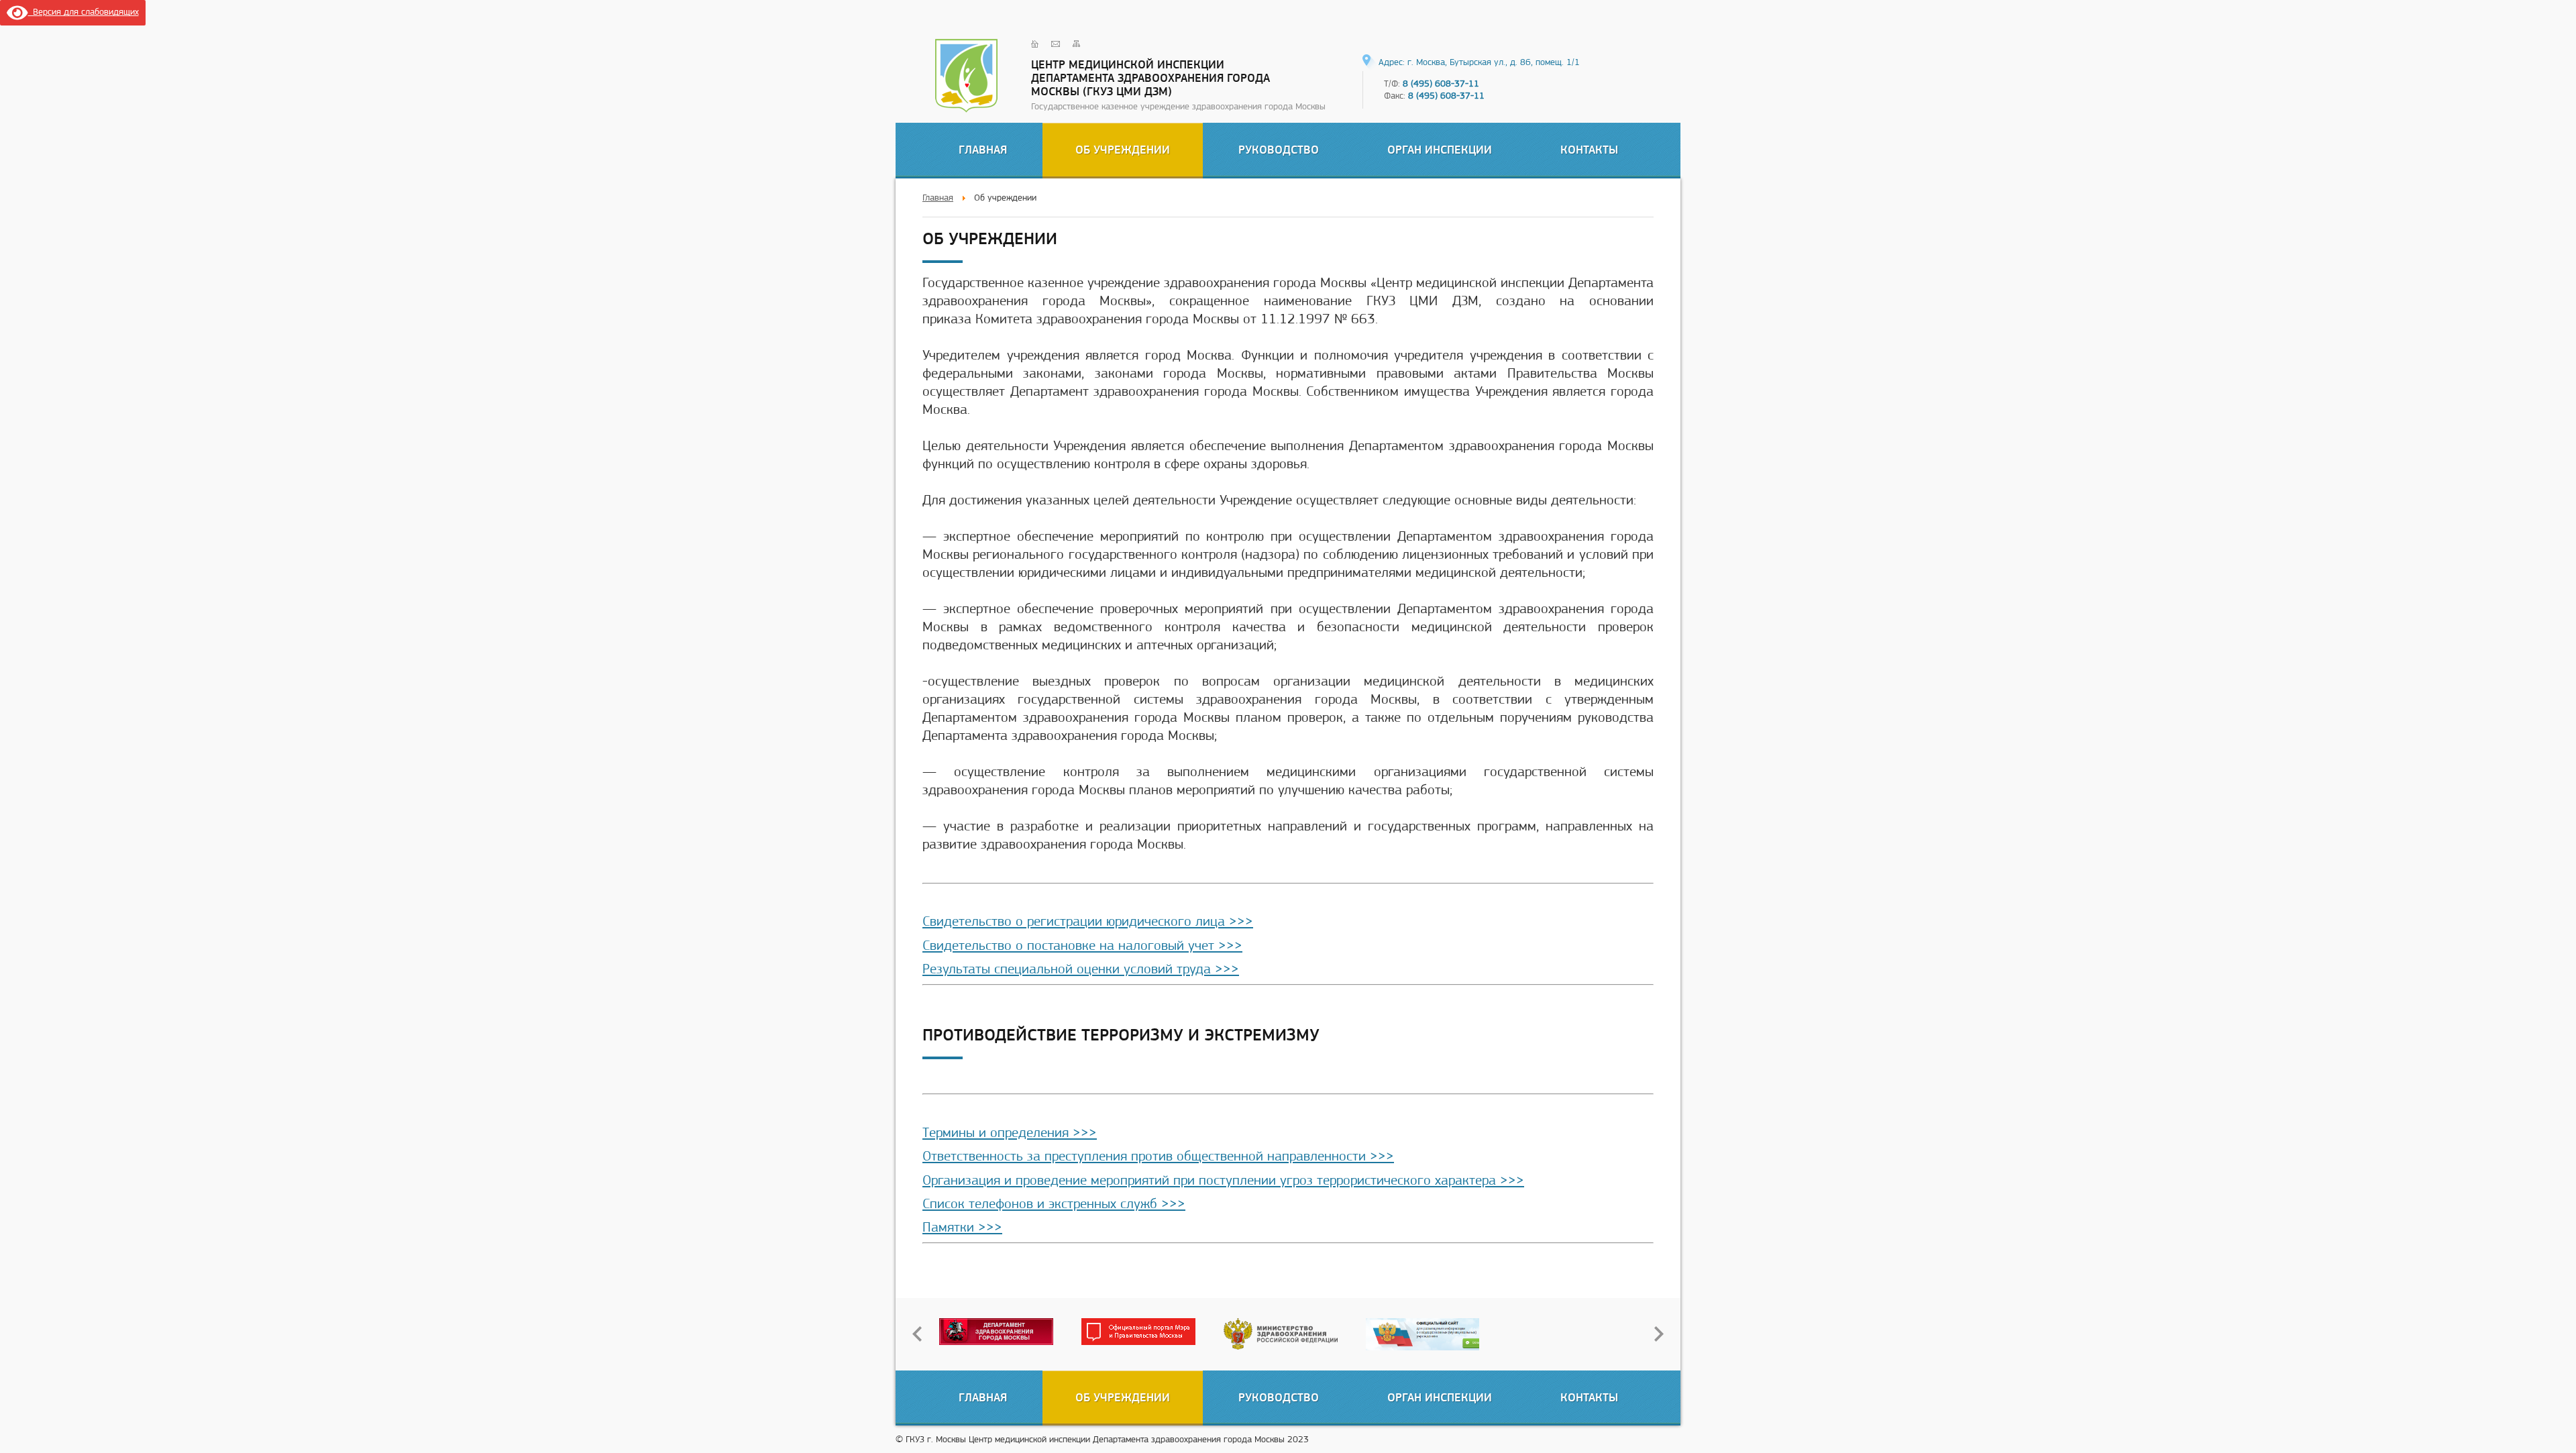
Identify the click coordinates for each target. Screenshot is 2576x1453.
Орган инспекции (1440, 149)
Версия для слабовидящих (84, 11)
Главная (983, 149)
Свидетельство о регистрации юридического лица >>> (1088, 921)
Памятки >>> (962, 1227)
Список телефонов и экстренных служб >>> (1054, 1203)
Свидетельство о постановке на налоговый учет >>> (1082, 945)
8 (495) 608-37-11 (1441, 83)
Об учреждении (1123, 149)
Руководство (1279, 149)
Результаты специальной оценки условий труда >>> (1081, 969)
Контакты (1589, 149)
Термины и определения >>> (1010, 1132)
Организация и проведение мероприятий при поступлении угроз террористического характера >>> (1223, 1180)
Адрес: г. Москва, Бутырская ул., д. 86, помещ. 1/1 (1479, 62)
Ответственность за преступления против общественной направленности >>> (1158, 1156)
